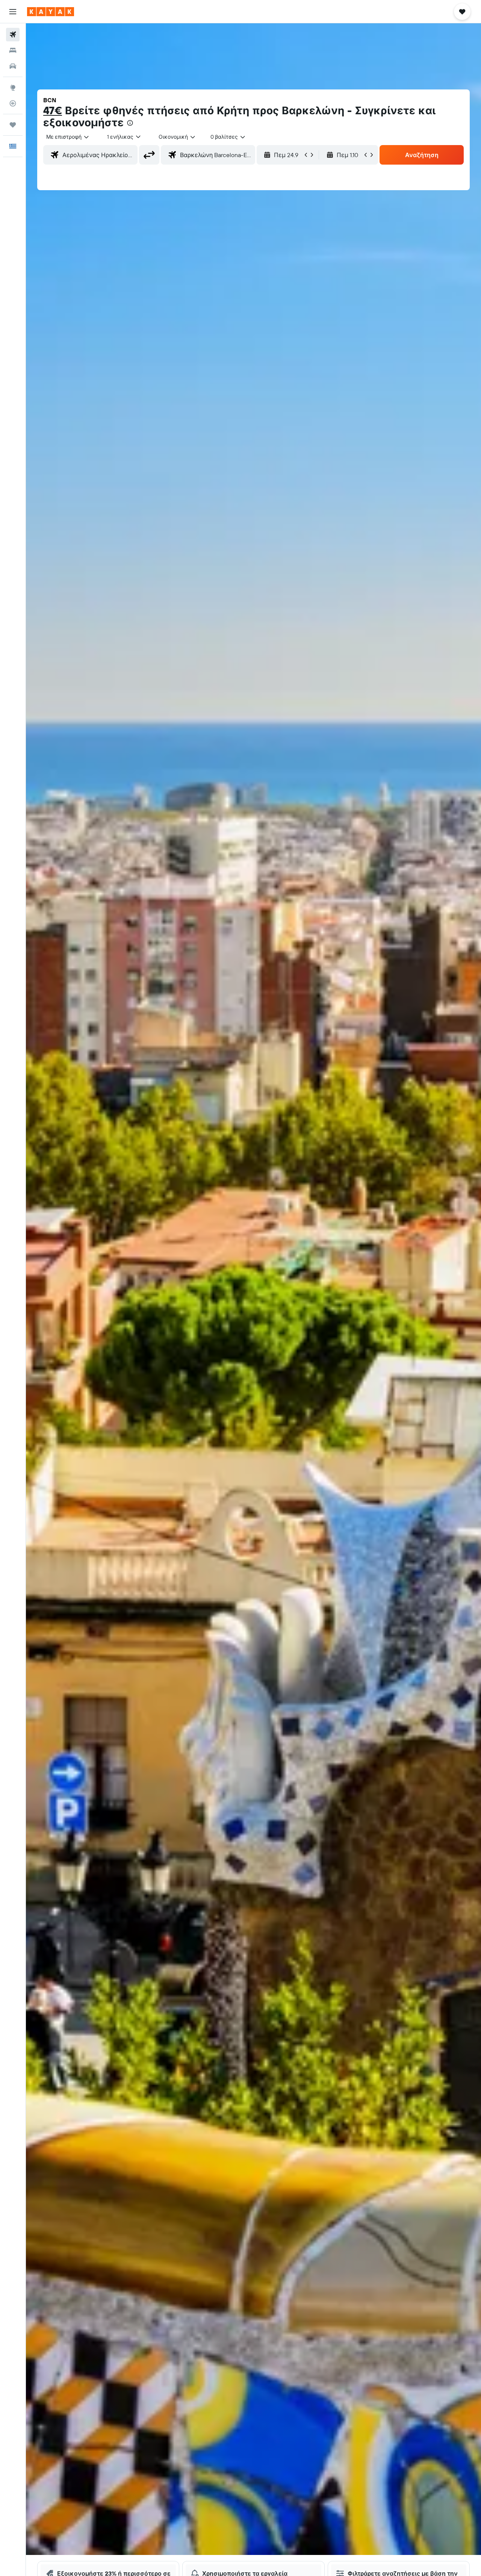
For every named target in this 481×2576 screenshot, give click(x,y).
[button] (13, 12)
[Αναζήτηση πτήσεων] (13, 35)
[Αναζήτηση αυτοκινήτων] (13, 66)
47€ (53, 110)
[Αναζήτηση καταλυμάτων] (13, 50)
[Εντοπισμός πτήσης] (13, 103)
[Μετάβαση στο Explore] (13, 88)
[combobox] (68, 137)
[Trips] (13, 125)
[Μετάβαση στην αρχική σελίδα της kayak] (51, 12)
